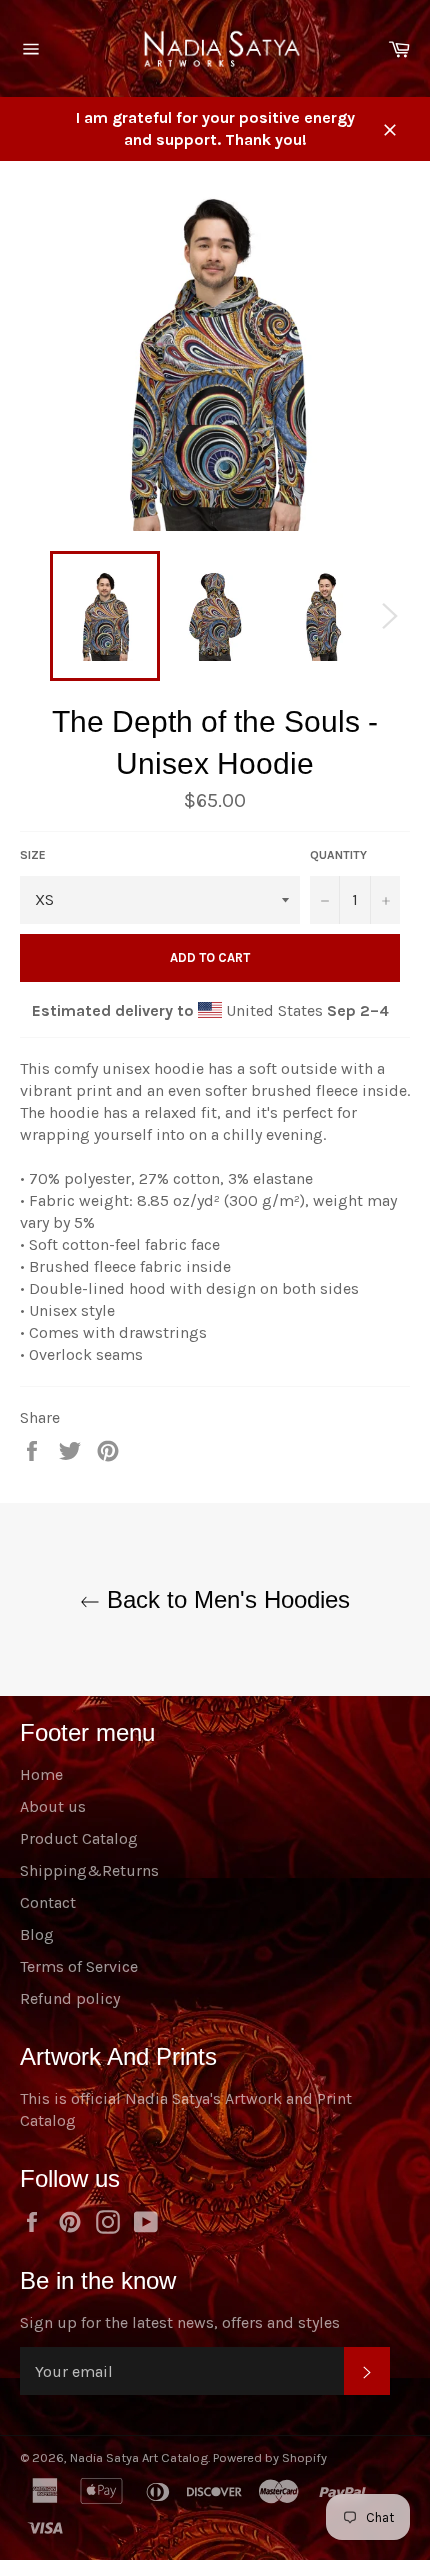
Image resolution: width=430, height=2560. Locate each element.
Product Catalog (79, 1838)
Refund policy (70, 1998)
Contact (48, 1902)
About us (53, 1806)
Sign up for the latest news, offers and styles (180, 2322)
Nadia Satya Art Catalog (139, 2457)
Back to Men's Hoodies (225, 1599)
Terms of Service (79, 1966)
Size (33, 855)
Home (41, 1774)
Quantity (338, 855)
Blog (37, 1934)
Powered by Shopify (270, 2457)
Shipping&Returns (89, 1870)
